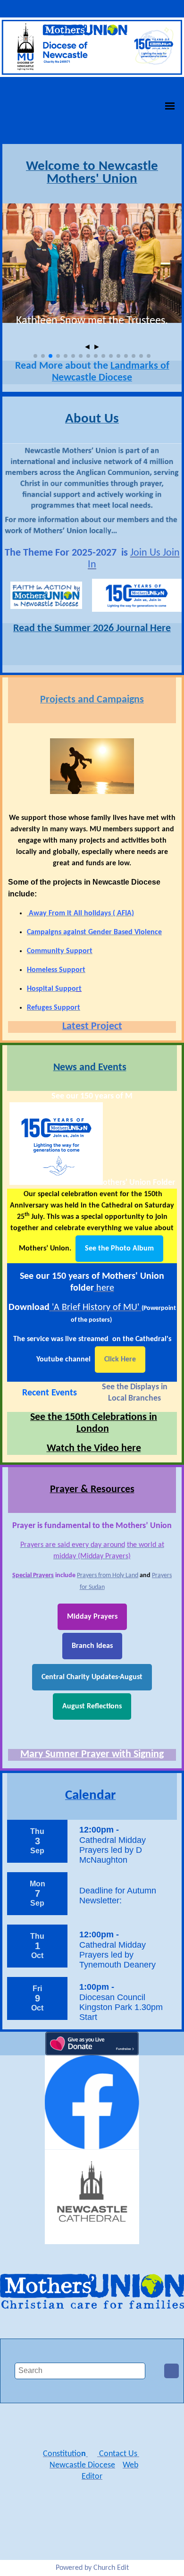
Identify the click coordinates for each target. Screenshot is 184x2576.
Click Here (120, 1360)
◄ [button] (87, 347)
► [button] (97, 347)
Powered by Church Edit (92, 2568)
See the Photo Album (119, 1249)
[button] (35, 356)
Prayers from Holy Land (108, 1575)
